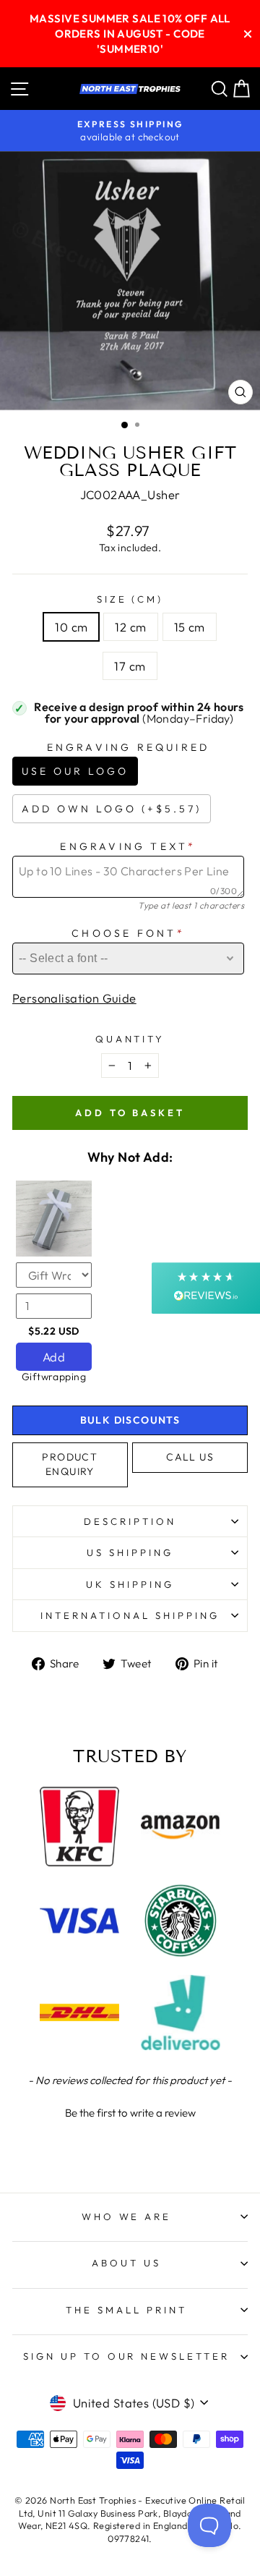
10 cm (71, 627)
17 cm (130, 666)
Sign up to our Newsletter (126, 2356)
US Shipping (130, 1552)
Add (54, 1357)
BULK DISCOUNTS (130, 1420)
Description (130, 1521)
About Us (126, 2263)
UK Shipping (130, 1584)
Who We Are (127, 2216)
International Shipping (130, 1615)
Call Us (190, 1457)
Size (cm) (130, 599)
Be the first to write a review (130, 2113)
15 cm (190, 627)
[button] (130, 2111)
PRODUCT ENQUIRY (70, 1464)
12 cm (130, 627)
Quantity (130, 1039)
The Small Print (126, 2310)
